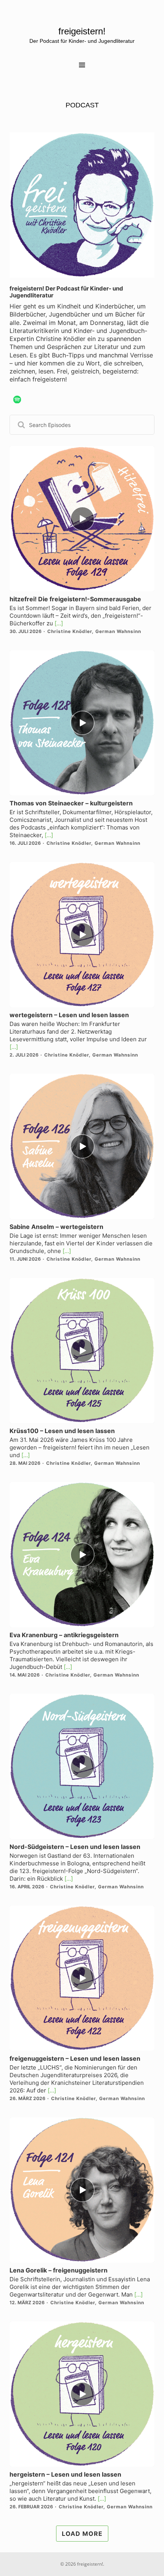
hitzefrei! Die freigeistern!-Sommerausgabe (75, 599)
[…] (58, 623)
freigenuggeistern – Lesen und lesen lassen (75, 2058)
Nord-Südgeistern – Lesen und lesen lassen (75, 1847)
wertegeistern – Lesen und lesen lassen (69, 1015)
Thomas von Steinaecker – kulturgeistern (71, 803)
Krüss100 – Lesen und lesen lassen (62, 1431)
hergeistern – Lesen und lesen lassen (65, 2474)
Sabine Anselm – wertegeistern (56, 1227)
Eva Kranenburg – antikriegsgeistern (64, 1635)
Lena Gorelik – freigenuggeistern (59, 2270)
